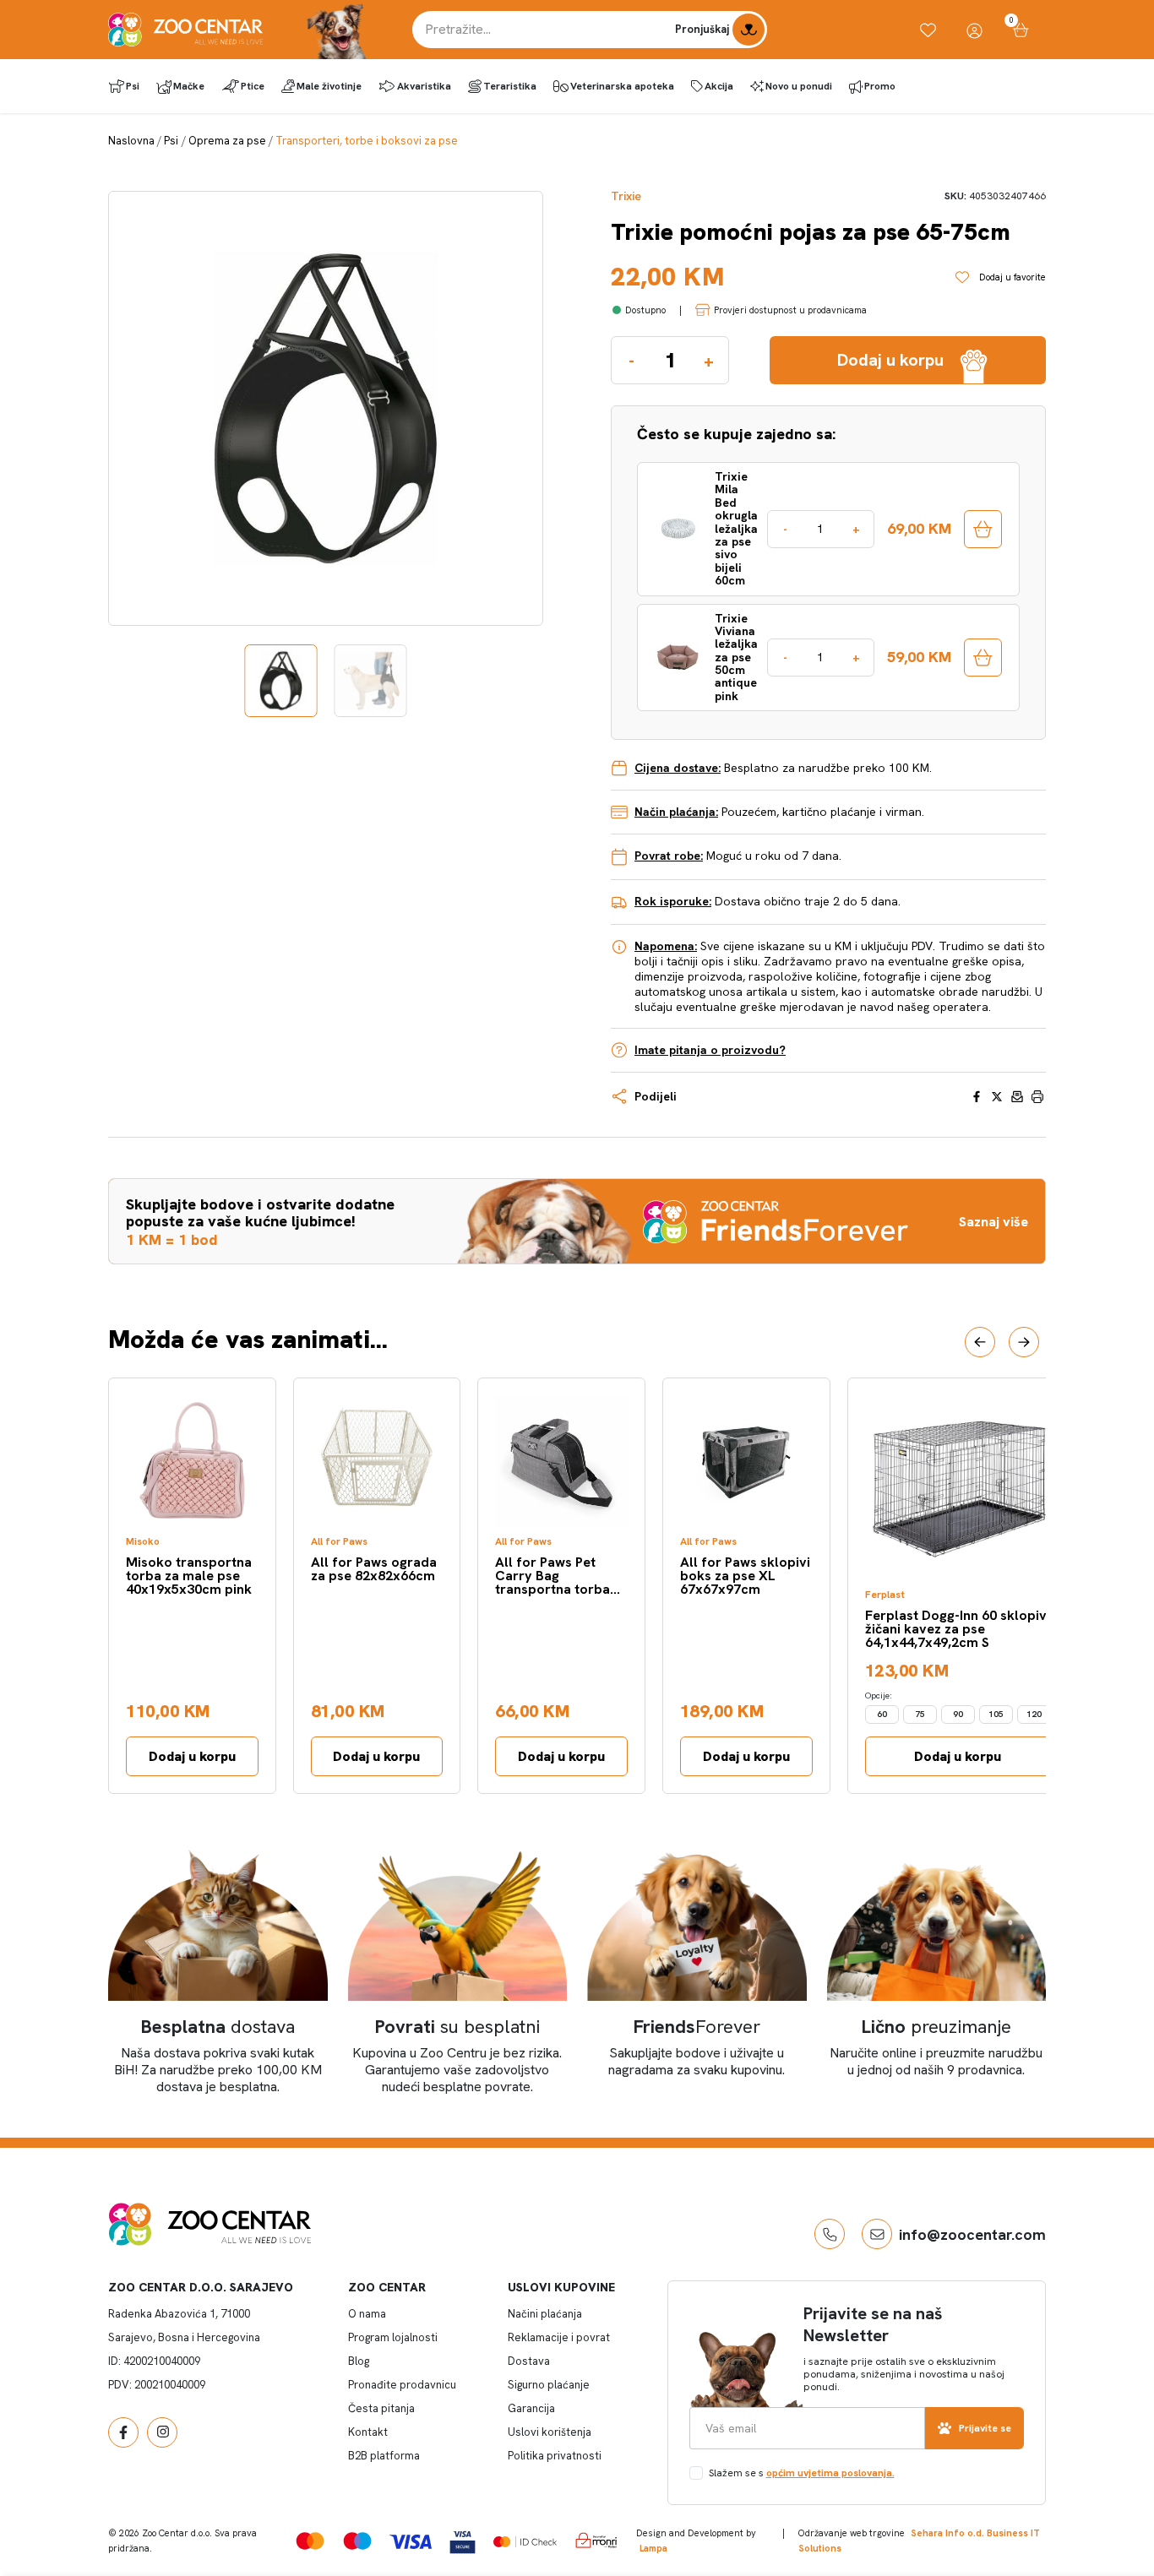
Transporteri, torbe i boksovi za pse (367, 141)
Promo (880, 86)
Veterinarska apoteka (622, 86)
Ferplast (885, 1595)
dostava (218, 2027)
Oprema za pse (227, 141)
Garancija (531, 2408)
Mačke (189, 86)
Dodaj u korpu (192, 1756)
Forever (697, 2027)
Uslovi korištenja (550, 2432)
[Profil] (974, 30)
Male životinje (329, 86)
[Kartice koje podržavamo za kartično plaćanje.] (310, 2540)
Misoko (143, 1542)
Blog (359, 2361)
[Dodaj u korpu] (983, 529)
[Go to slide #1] (281, 681)
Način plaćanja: (676, 812)
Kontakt (368, 2432)
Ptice (253, 86)
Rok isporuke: (673, 901)
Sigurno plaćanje (549, 2385)
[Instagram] (162, 2432)
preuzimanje (936, 2027)
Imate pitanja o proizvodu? (710, 1050)
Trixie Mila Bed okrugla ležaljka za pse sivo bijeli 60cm (736, 529)
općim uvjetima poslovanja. (830, 2473)
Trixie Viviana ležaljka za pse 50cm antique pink (736, 658)
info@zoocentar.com (972, 2234)
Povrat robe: (669, 856)
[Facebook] (123, 2432)
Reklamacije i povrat (559, 2337)
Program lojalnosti (393, 2337)
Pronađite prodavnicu (402, 2385)
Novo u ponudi (799, 86)
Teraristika (510, 86)
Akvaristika (424, 86)
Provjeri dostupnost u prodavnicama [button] (790, 310)
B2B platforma (384, 2456)
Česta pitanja (381, 2408)
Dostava (529, 2361)
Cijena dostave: (678, 768)
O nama (367, 2314)
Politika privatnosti (555, 2456)
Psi (133, 86)
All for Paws (339, 1542)
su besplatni (457, 2027)
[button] (980, 1342)
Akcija (719, 86)
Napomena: (666, 946)
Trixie (626, 196)
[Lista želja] (928, 30)
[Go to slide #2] (371, 681)
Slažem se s (802, 2473)
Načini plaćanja (545, 2314)
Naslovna (131, 141)
